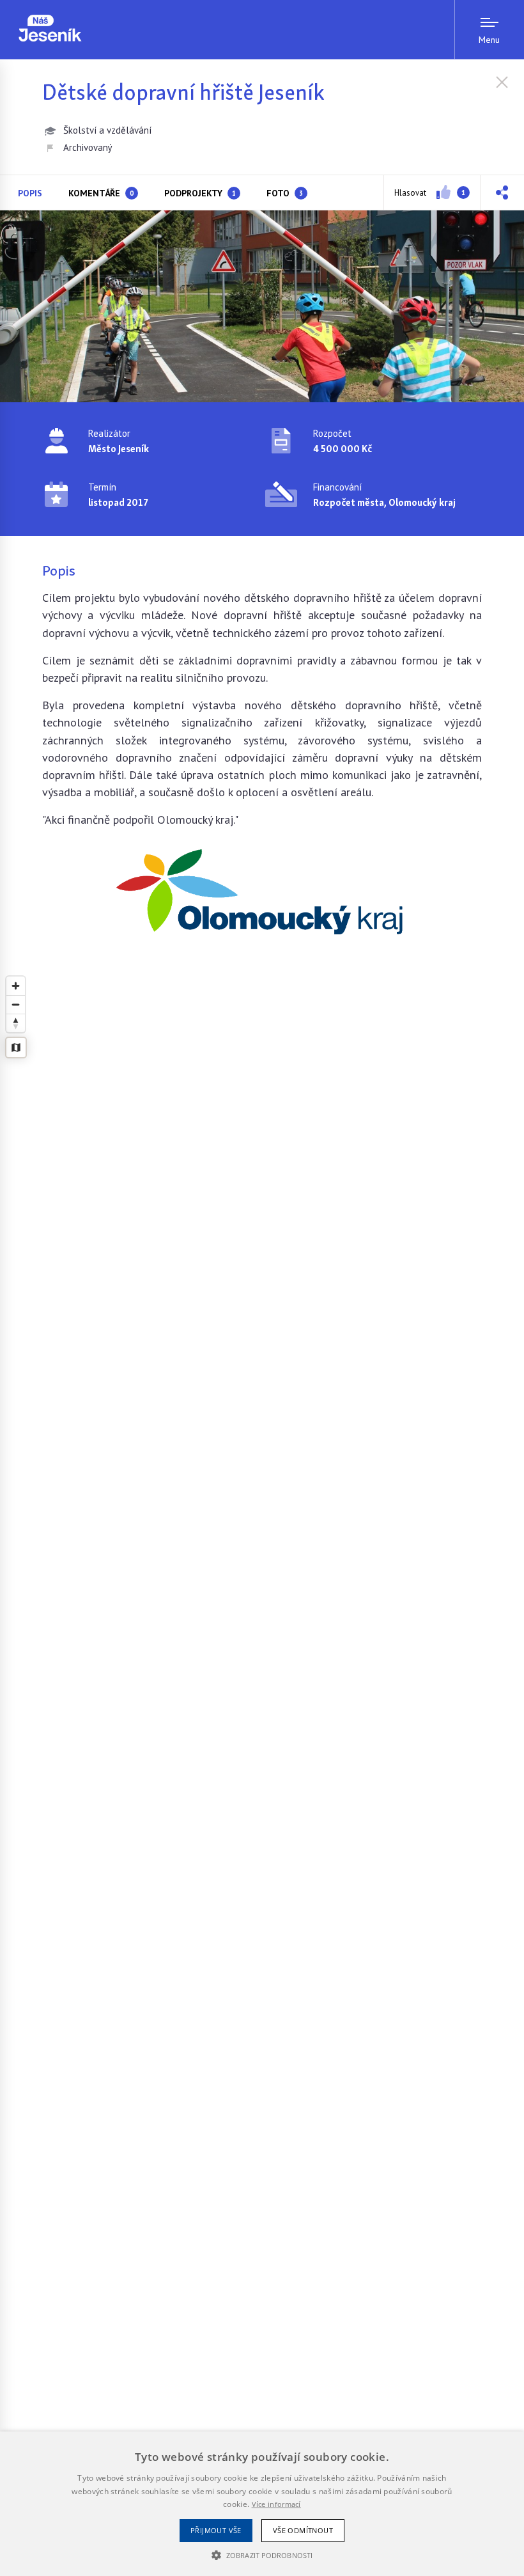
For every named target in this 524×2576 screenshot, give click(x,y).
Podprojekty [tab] (200, 193)
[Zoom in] (16, 986)
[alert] (262, 2504)
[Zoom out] (16, 1004)
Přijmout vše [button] (216, 2530)
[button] (502, 192)
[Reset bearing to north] (16, 1023)
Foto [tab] (285, 193)
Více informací (276, 2504)
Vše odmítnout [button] (303, 2530)
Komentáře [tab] (101, 193)
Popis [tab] (30, 193)
